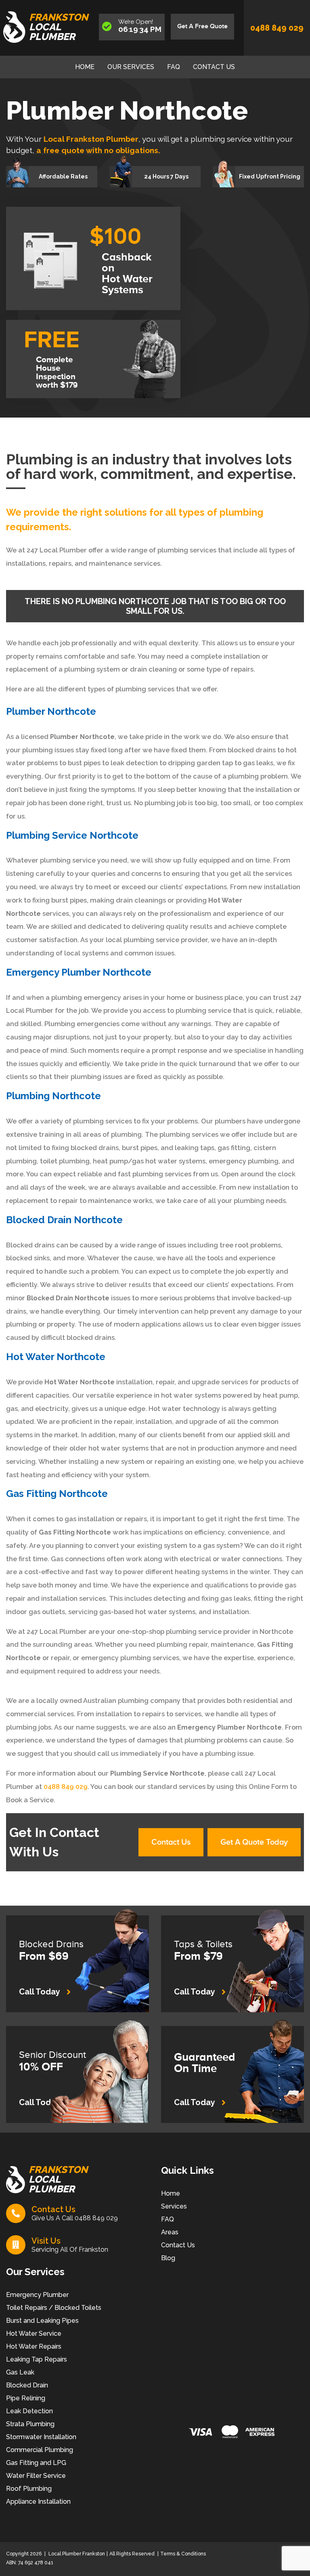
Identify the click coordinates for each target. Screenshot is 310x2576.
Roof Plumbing (29, 2489)
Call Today (40, 1992)
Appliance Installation (38, 2501)
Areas (170, 2232)
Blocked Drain (27, 2385)
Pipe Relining (26, 2398)
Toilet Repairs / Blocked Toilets (54, 2308)
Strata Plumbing (30, 2424)
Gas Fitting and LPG (36, 2463)
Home (85, 67)
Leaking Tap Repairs (37, 2359)
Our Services (131, 67)
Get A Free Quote (202, 26)
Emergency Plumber (37, 2295)
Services (174, 2206)
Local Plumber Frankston (76, 2554)
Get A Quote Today (254, 1842)
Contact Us (214, 67)
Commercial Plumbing (40, 2450)
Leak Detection (29, 2411)
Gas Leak (20, 2372)
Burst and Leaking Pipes (42, 2321)
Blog (168, 2258)
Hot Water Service (34, 2334)
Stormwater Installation (41, 2437)
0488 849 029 (277, 28)
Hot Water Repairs (34, 2346)
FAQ (174, 67)
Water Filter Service (36, 2476)
